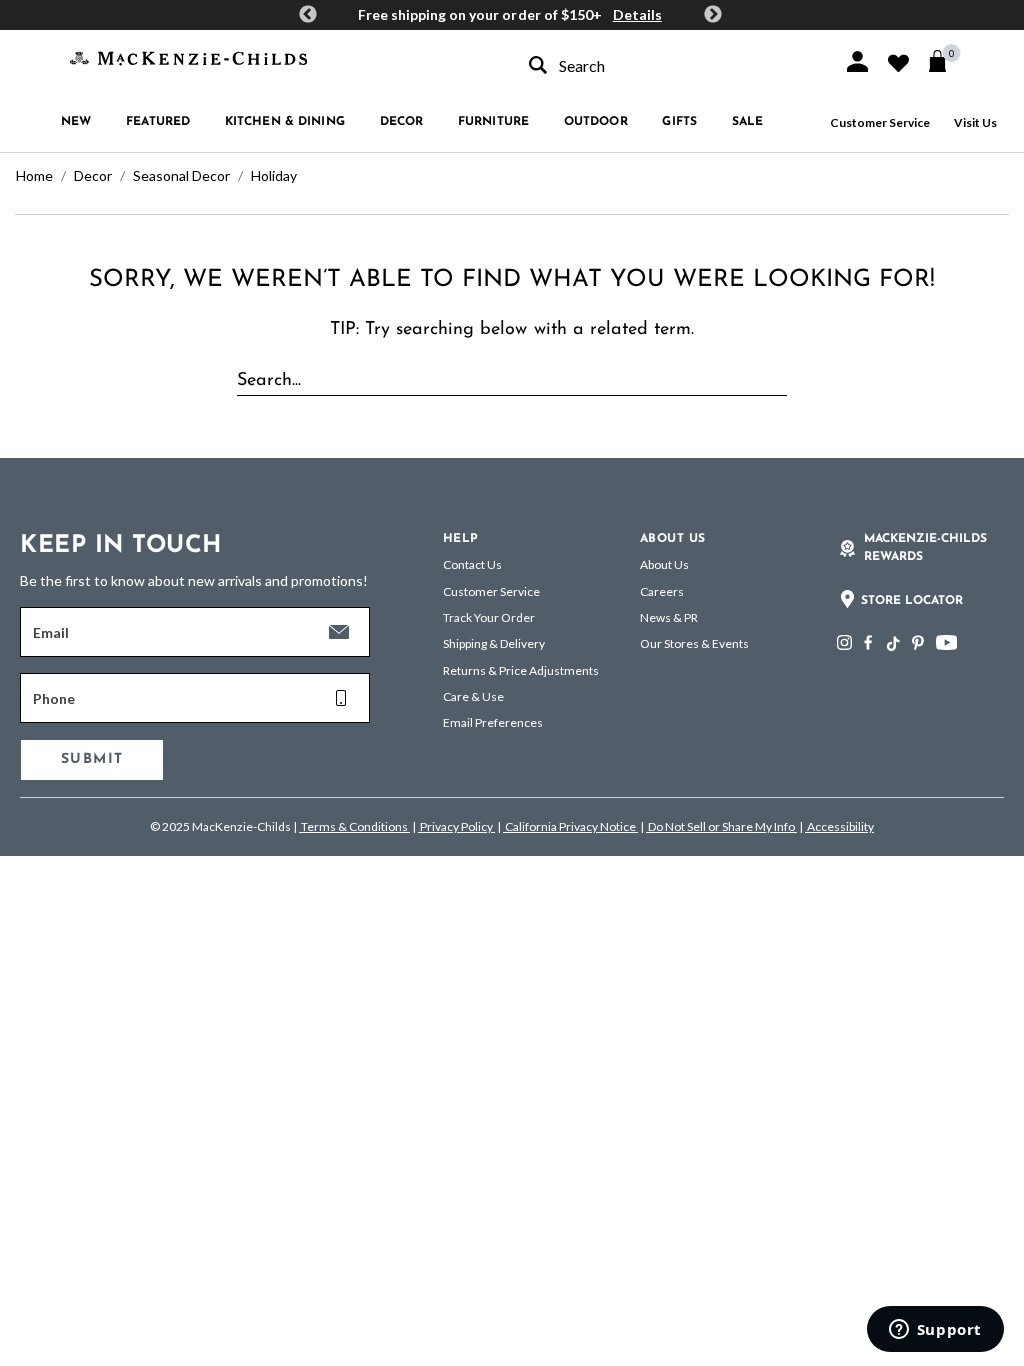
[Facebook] (868, 642)
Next (713, 15)
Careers (662, 591)
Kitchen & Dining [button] (285, 122)
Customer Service (880, 122)
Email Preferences (493, 722)
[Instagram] (844, 642)
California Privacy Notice (570, 826)
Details (637, 14)
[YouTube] (946, 642)
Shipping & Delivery (494, 643)
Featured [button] (158, 122)
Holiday (274, 175)
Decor (93, 175)
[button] (857, 61)
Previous (308, 15)
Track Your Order (489, 617)
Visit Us (975, 122)
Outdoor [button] (596, 122)
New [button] (76, 122)
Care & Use (473, 696)
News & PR (669, 617)
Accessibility (839, 826)
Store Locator (912, 601)
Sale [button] (747, 122)
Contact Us (472, 564)
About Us (664, 564)
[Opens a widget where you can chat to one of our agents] (935, 1331)
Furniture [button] (493, 122)
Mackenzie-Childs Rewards (925, 548)
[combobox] (668, 65)
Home (34, 175)
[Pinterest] (918, 642)
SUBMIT (92, 759)
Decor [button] (402, 122)
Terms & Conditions (354, 826)
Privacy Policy (456, 826)
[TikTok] (892, 644)
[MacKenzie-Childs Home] (188, 56)
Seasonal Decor (181, 175)
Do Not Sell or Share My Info (721, 826)
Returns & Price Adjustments (521, 670)
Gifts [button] (679, 122)
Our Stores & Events (694, 643)
